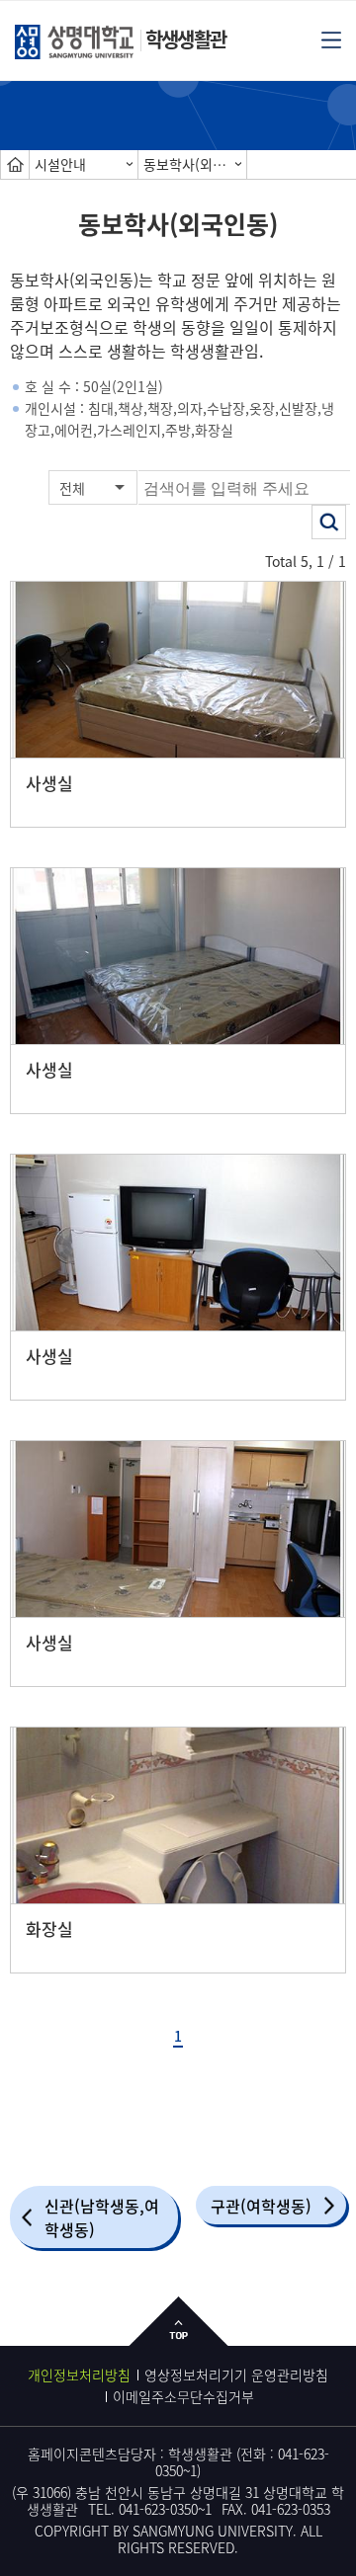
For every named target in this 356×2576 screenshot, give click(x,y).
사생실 (49, 783)
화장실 (49, 1929)
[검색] (329, 522)
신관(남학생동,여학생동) (102, 2217)
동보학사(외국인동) (195, 164)
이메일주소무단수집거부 (183, 2396)
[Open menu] (331, 39)
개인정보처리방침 (79, 2375)
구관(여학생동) (261, 2206)
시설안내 (60, 164)
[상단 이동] (178, 2336)
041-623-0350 (158, 2509)
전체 (72, 488)
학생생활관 (185, 39)
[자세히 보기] (178, 670)
